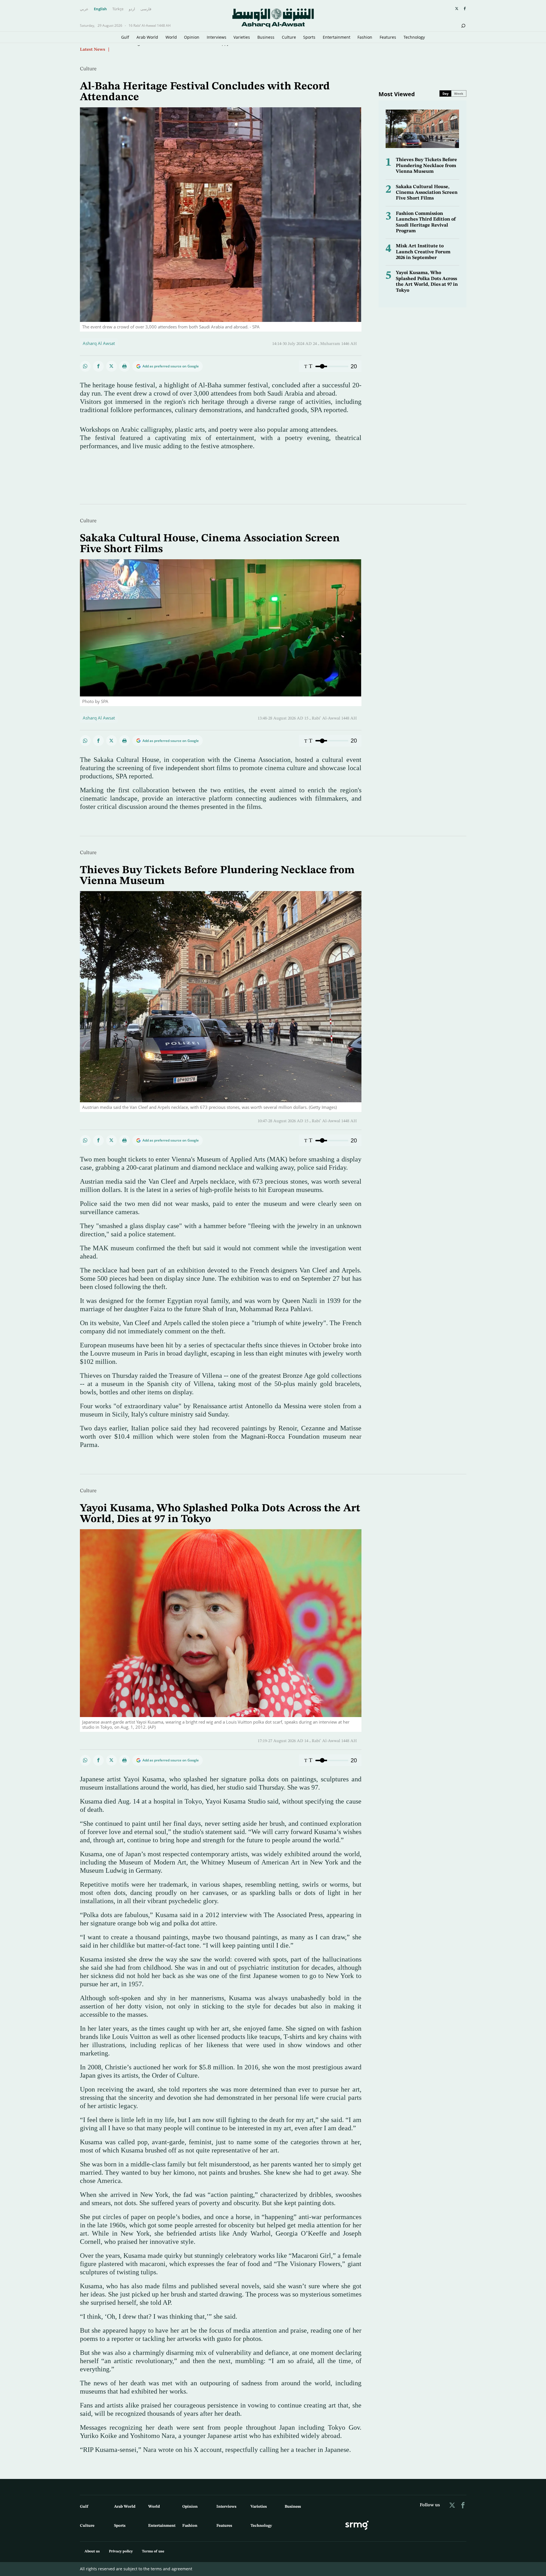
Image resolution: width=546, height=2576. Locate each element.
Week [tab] (459, 93)
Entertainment (337, 37)
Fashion (365, 37)
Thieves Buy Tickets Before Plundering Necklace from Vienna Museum (426, 166)
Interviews (217, 37)
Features (388, 37)
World (171, 37)
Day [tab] (445, 93)
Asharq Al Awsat (99, 343)
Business (266, 37)
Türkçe (118, 9)
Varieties (242, 37)
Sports (309, 37)
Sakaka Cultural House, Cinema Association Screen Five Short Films (427, 193)
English (100, 9)
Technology (414, 37)
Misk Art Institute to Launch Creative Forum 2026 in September (423, 252)
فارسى (146, 9)
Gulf (125, 37)
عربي (84, 9)
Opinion (192, 37)
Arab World (147, 37)
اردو (132, 9)
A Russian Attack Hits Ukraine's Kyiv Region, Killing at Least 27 (174, 49)
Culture (289, 37)
